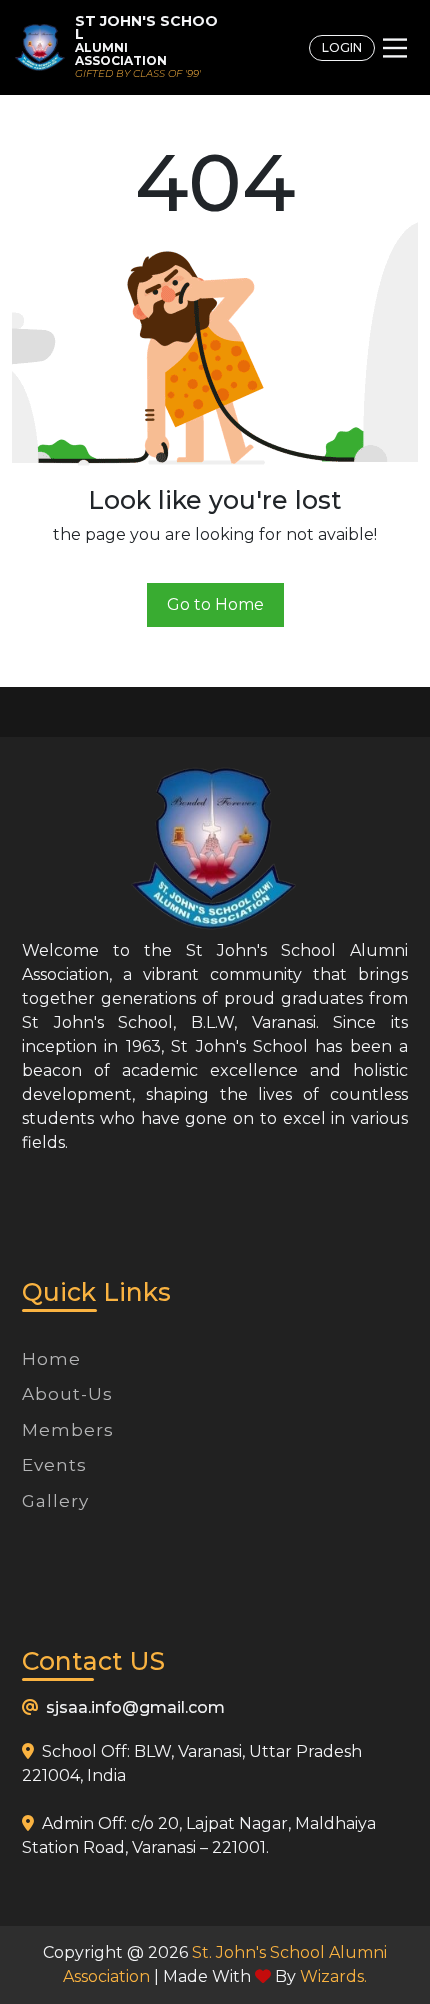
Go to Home (215, 604)
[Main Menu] (395, 48)
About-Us (67, 1394)
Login (342, 47)
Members (68, 1430)
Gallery (55, 1501)
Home (51, 1359)
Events (54, 1465)
